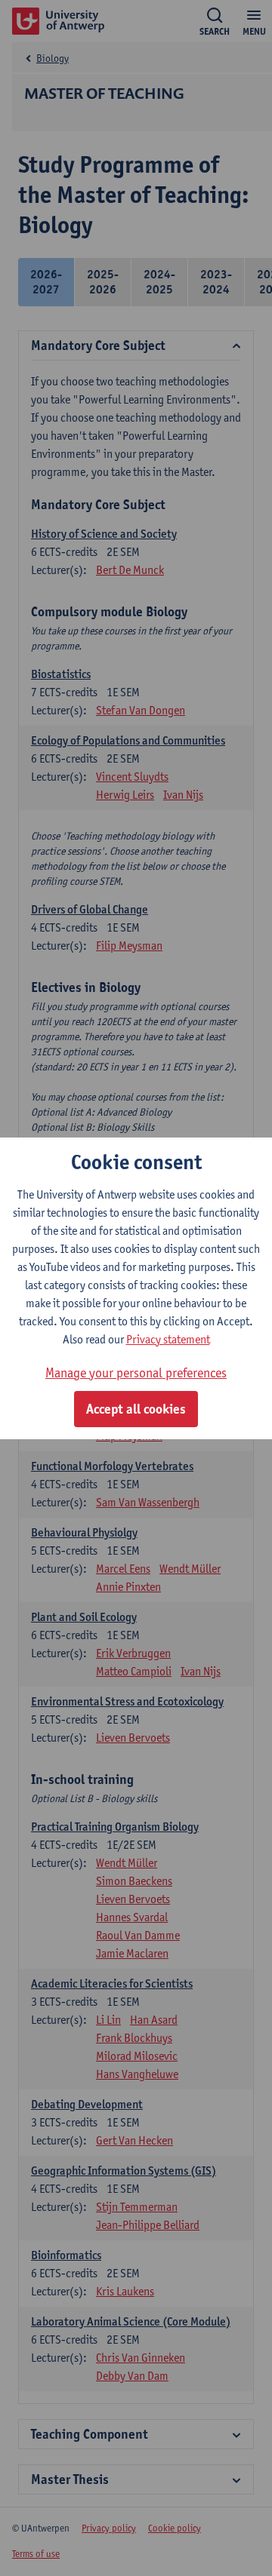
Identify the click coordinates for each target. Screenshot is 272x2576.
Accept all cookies (136, 1409)
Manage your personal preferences (136, 1372)
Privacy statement (168, 1339)
